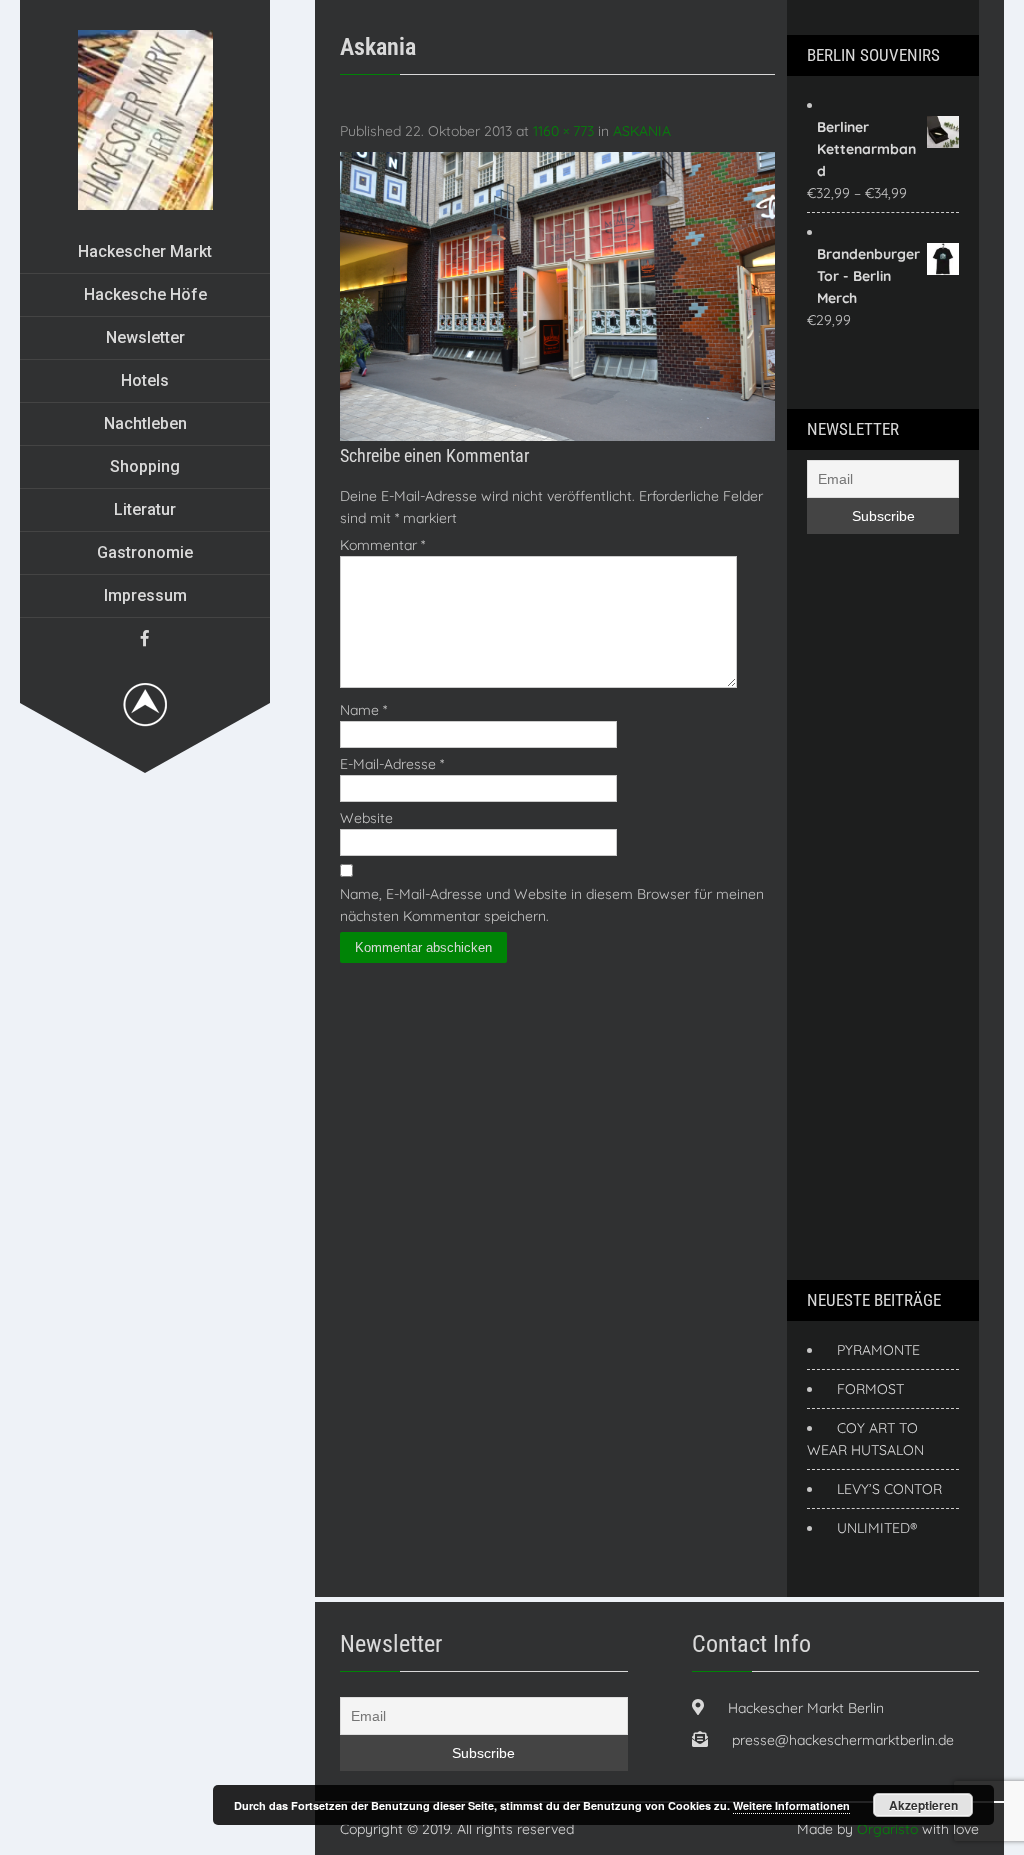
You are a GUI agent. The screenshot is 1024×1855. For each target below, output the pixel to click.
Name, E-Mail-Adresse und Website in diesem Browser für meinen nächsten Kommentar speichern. (552, 905)
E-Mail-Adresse (392, 764)
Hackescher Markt (145, 251)
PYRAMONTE (878, 1350)
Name (363, 710)
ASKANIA (642, 131)
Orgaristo (887, 1829)
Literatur (145, 509)
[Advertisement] (887, 904)
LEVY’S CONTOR (889, 1489)
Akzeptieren (923, 1805)
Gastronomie (145, 552)
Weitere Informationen (791, 1805)
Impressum (145, 595)
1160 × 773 (563, 131)
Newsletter (145, 337)
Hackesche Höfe (145, 294)
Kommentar (382, 545)
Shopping (145, 466)
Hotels (145, 380)
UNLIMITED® (877, 1528)
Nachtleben (145, 423)
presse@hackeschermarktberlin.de (843, 1740)
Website (366, 818)
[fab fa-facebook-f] (145, 638)
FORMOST (870, 1389)
